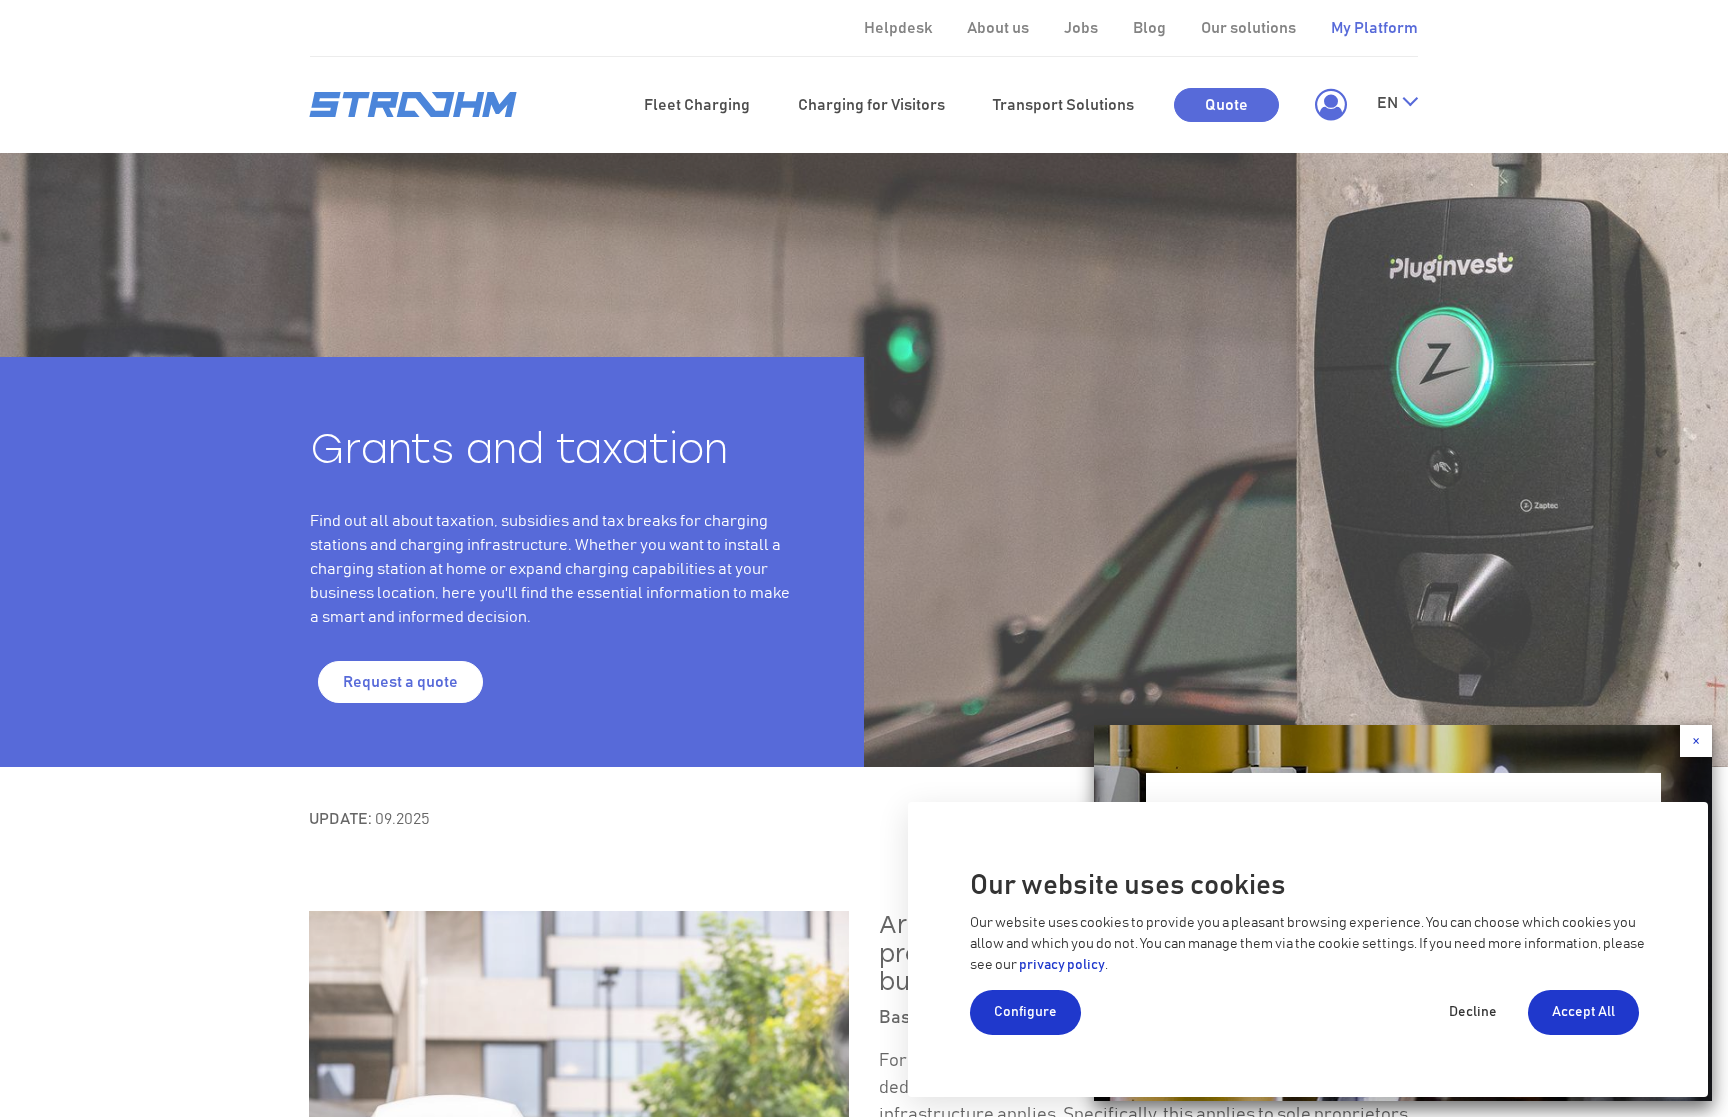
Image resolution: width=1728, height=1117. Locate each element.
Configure (1025, 1012)
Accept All (1583, 1012)
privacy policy (1062, 965)
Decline (1473, 1012)
